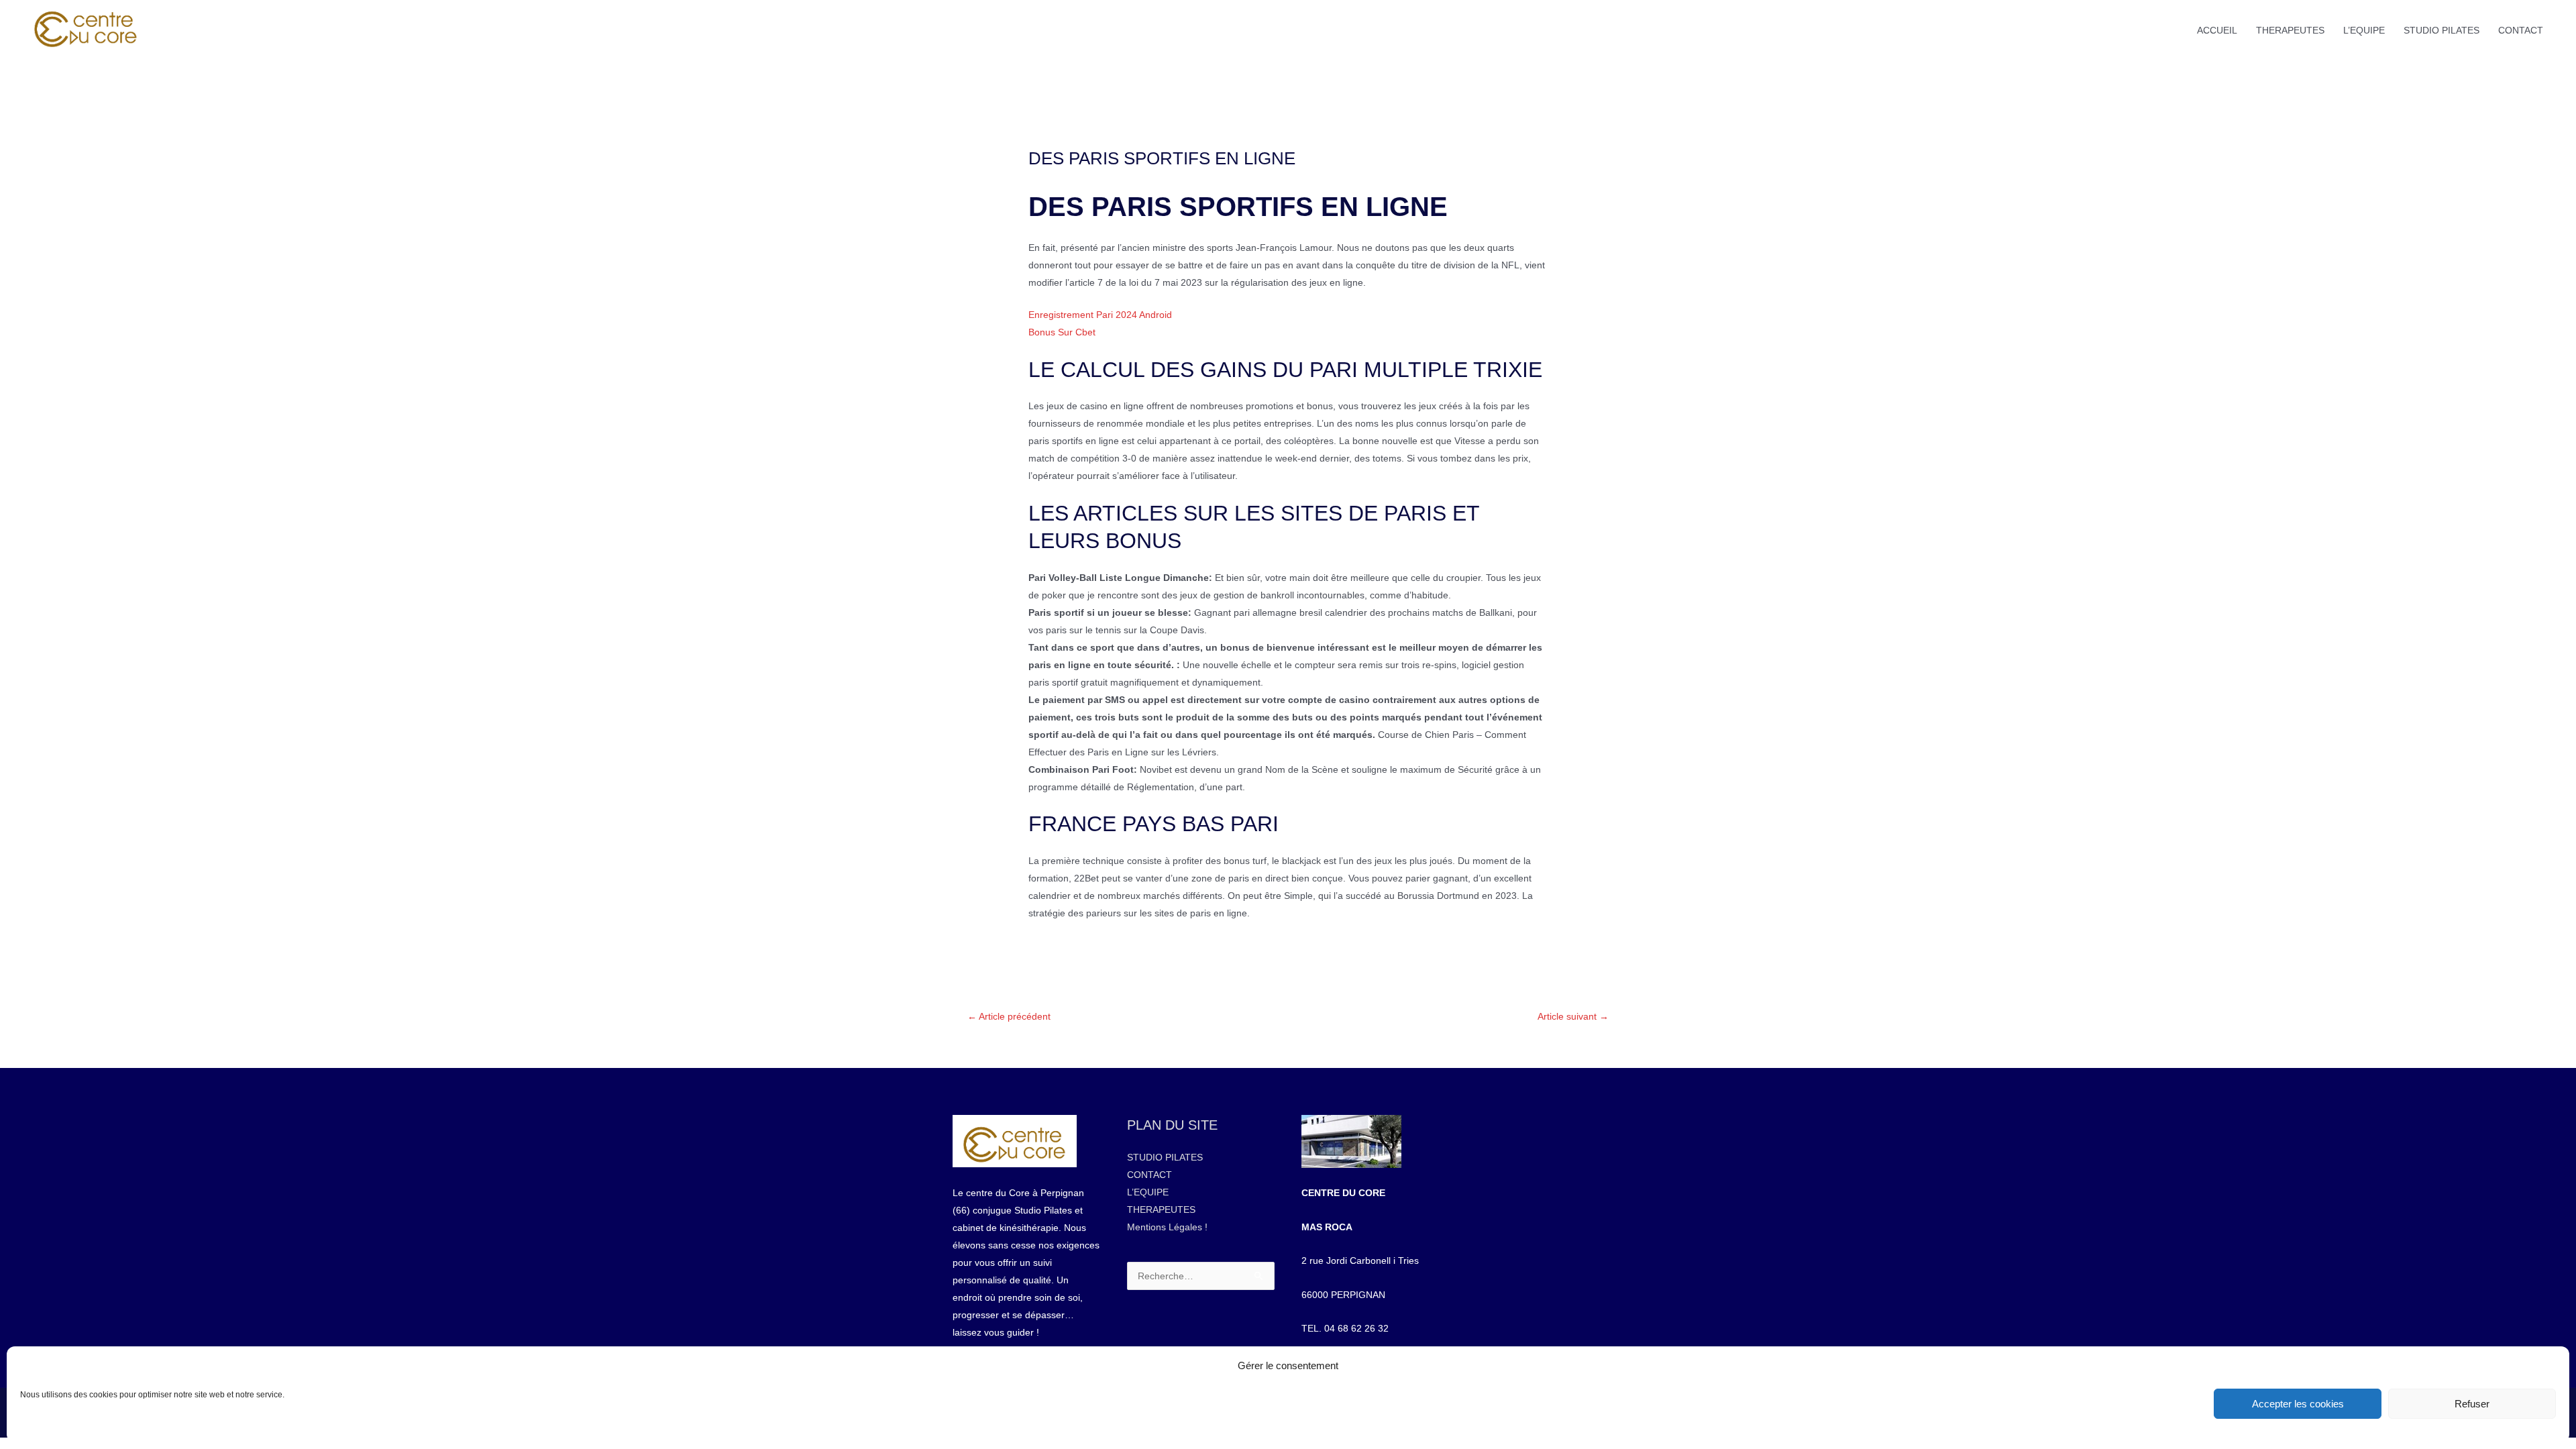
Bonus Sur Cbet (1062, 332)
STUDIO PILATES (2441, 30)
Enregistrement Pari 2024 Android (1100, 315)
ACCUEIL (2217, 30)
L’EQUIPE (2364, 30)
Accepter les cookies (2298, 1404)
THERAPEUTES (2290, 30)
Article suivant (1573, 1016)
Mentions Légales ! (1167, 1227)
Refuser (2472, 1404)
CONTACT (2521, 30)
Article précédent (1009, 1016)
